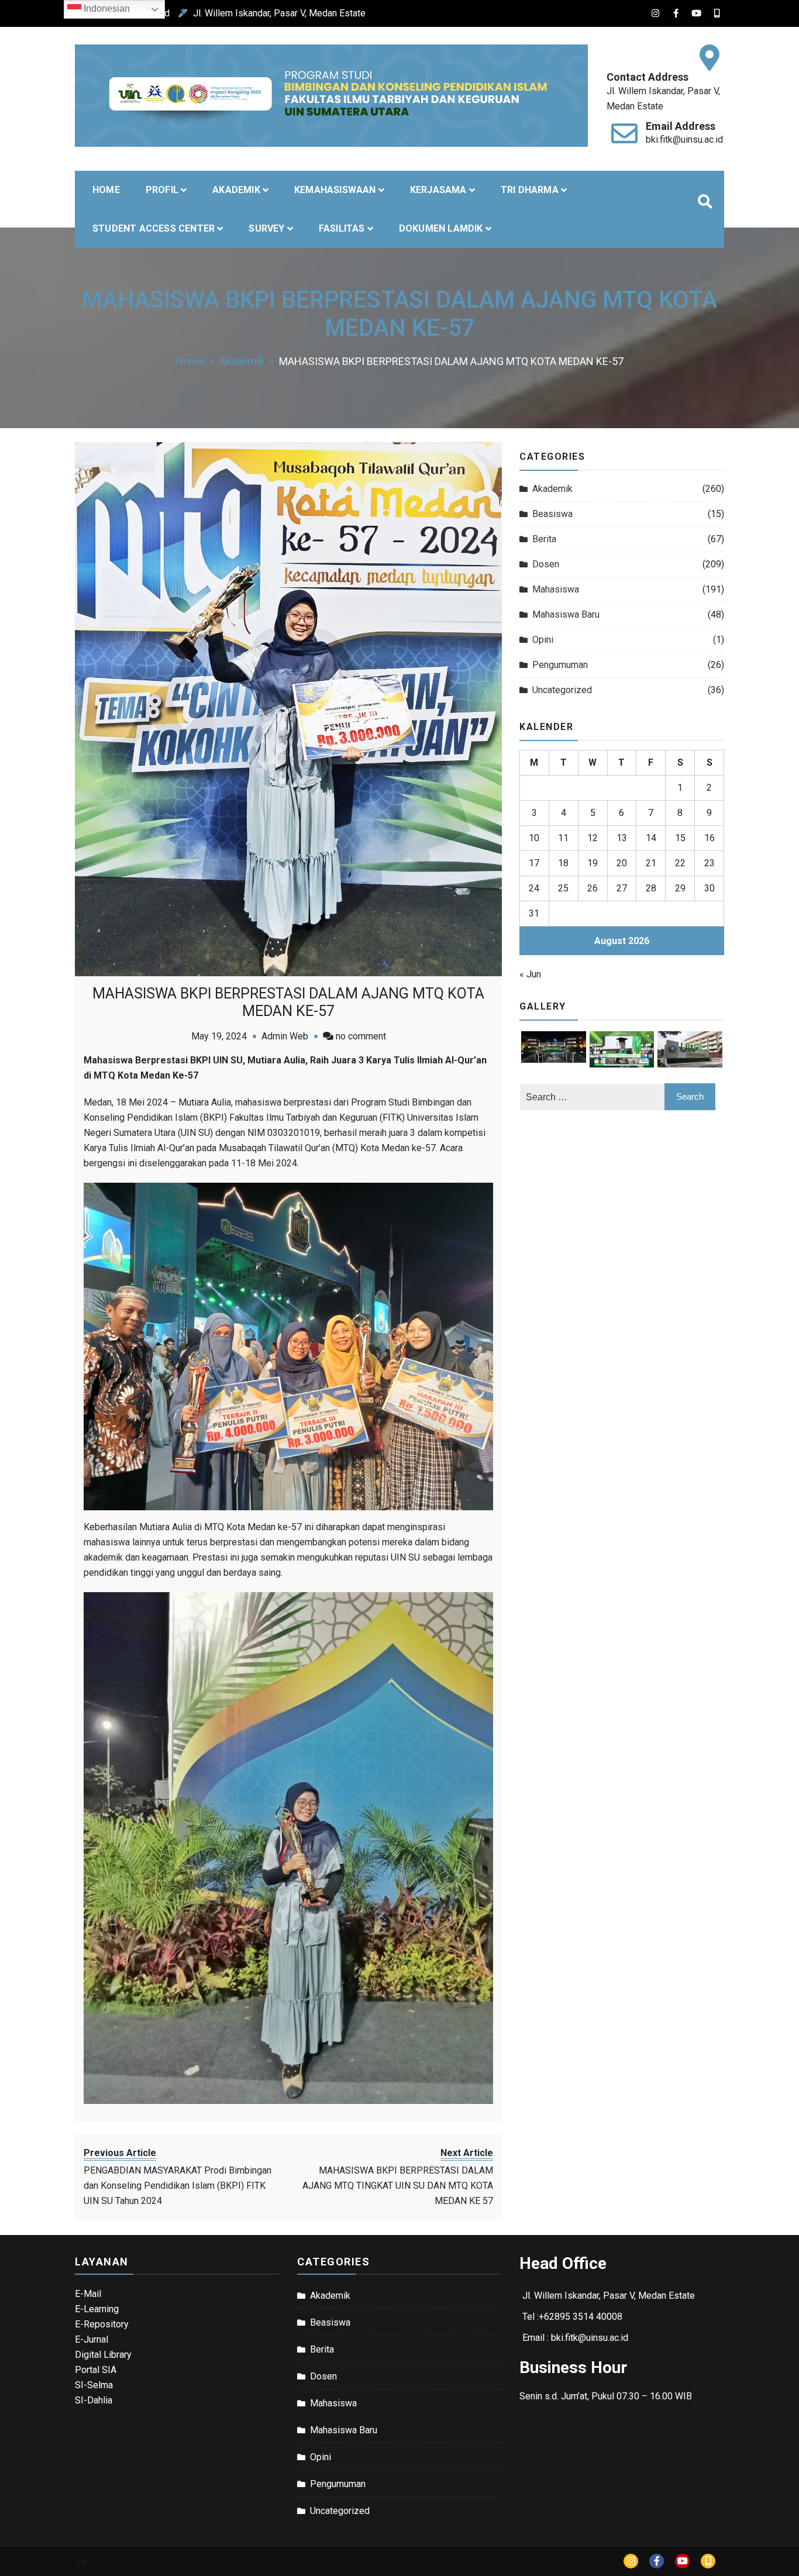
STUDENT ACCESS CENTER (154, 228)
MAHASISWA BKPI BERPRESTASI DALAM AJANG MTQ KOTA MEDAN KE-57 (288, 1002)
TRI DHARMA (530, 190)
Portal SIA (96, 2370)
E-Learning (97, 2309)
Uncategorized (562, 690)
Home (106, 190)
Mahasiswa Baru (566, 614)
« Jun (530, 974)
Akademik (552, 489)
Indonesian (106, 8)
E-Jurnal (92, 2339)
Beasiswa (552, 514)
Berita (544, 539)
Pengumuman (560, 665)
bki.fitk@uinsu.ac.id (684, 140)
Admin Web (285, 1036)
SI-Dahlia (94, 2400)
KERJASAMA (438, 190)
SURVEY (266, 228)
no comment (361, 1036)
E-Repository (102, 2324)
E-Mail (88, 2294)
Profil (162, 190)
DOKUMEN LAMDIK (441, 228)
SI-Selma (94, 2385)
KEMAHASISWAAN (335, 190)
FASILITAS (342, 228)
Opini (543, 640)
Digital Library (103, 2355)
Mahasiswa (556, 589)
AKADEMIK (236, 190)
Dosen (546, 564)
